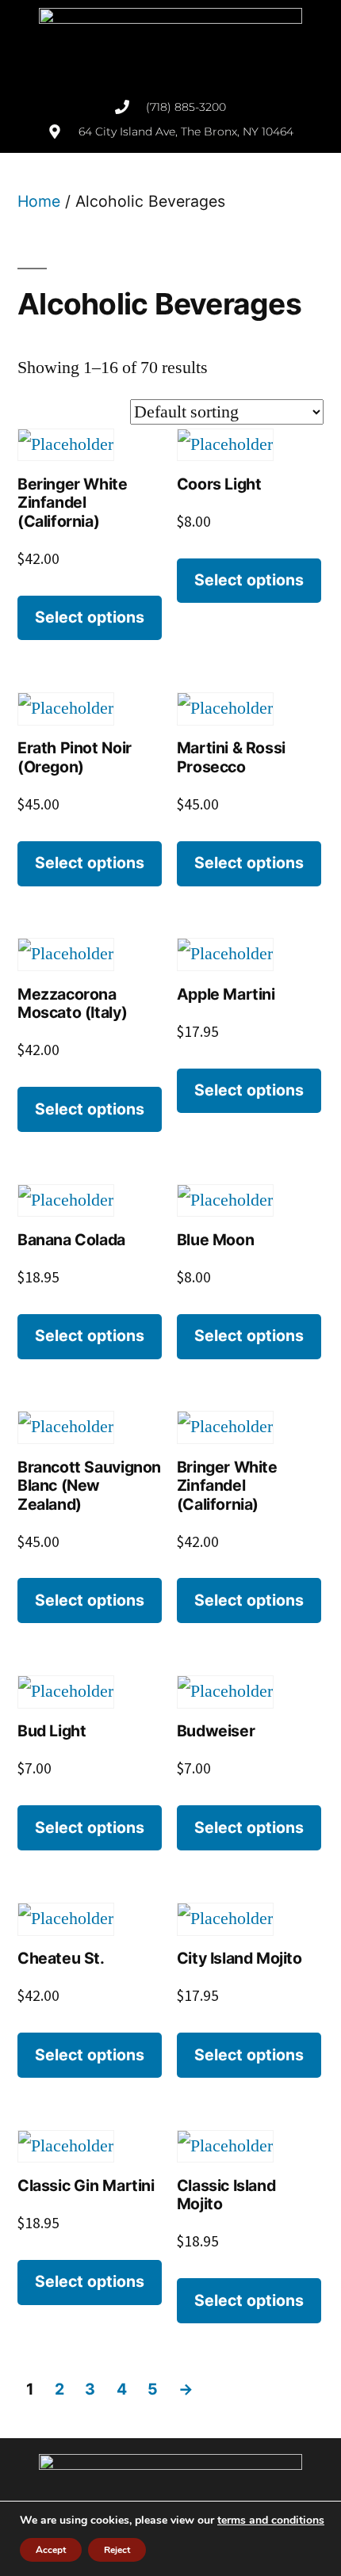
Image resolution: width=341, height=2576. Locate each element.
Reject (117, 2550)
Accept (51, 2550)
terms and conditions (271, 2520)
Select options (90, 617)
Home (39, 201)
